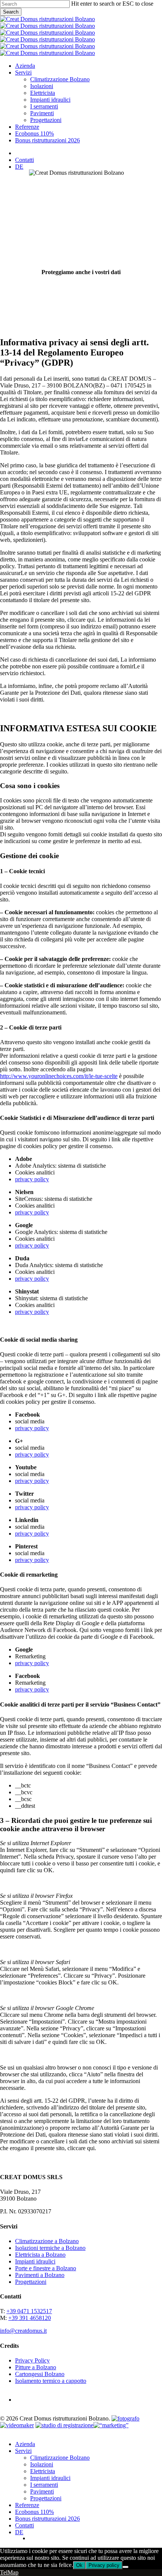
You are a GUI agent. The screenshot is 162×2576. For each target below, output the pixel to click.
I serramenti (44, 2485)
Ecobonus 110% (34, 2512)
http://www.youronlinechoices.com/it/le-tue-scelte (59, 1076)
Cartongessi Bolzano (40, 2374)
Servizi (23, 2451)
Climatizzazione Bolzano (60, 2458)
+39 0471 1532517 (29, 2311)
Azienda (25, 2444)
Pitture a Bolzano (36, 2367)
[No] (125, 2567)
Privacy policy (104, 2565)
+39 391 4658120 (30, 2318)
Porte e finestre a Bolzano (46, 2268)
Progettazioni (31, 2282)
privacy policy (32, 1179)
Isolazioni (42, 2464)
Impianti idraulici (35, 2261)
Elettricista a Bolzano (40, 2255)
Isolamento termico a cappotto (51, 2381)
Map (13, 2572)
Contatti (24, 2525)
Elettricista (43, 2471)
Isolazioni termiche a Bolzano (50, 2248)
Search (11, 12)
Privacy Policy (32, 2360)
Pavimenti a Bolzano (40, 2275)
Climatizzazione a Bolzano (47, 2241)
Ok (79, 2565)
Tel (4, 2572)
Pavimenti (42, 2491)
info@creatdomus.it (23, 2331)
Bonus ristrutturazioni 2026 (47, 2519)
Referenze (27, 2505)
